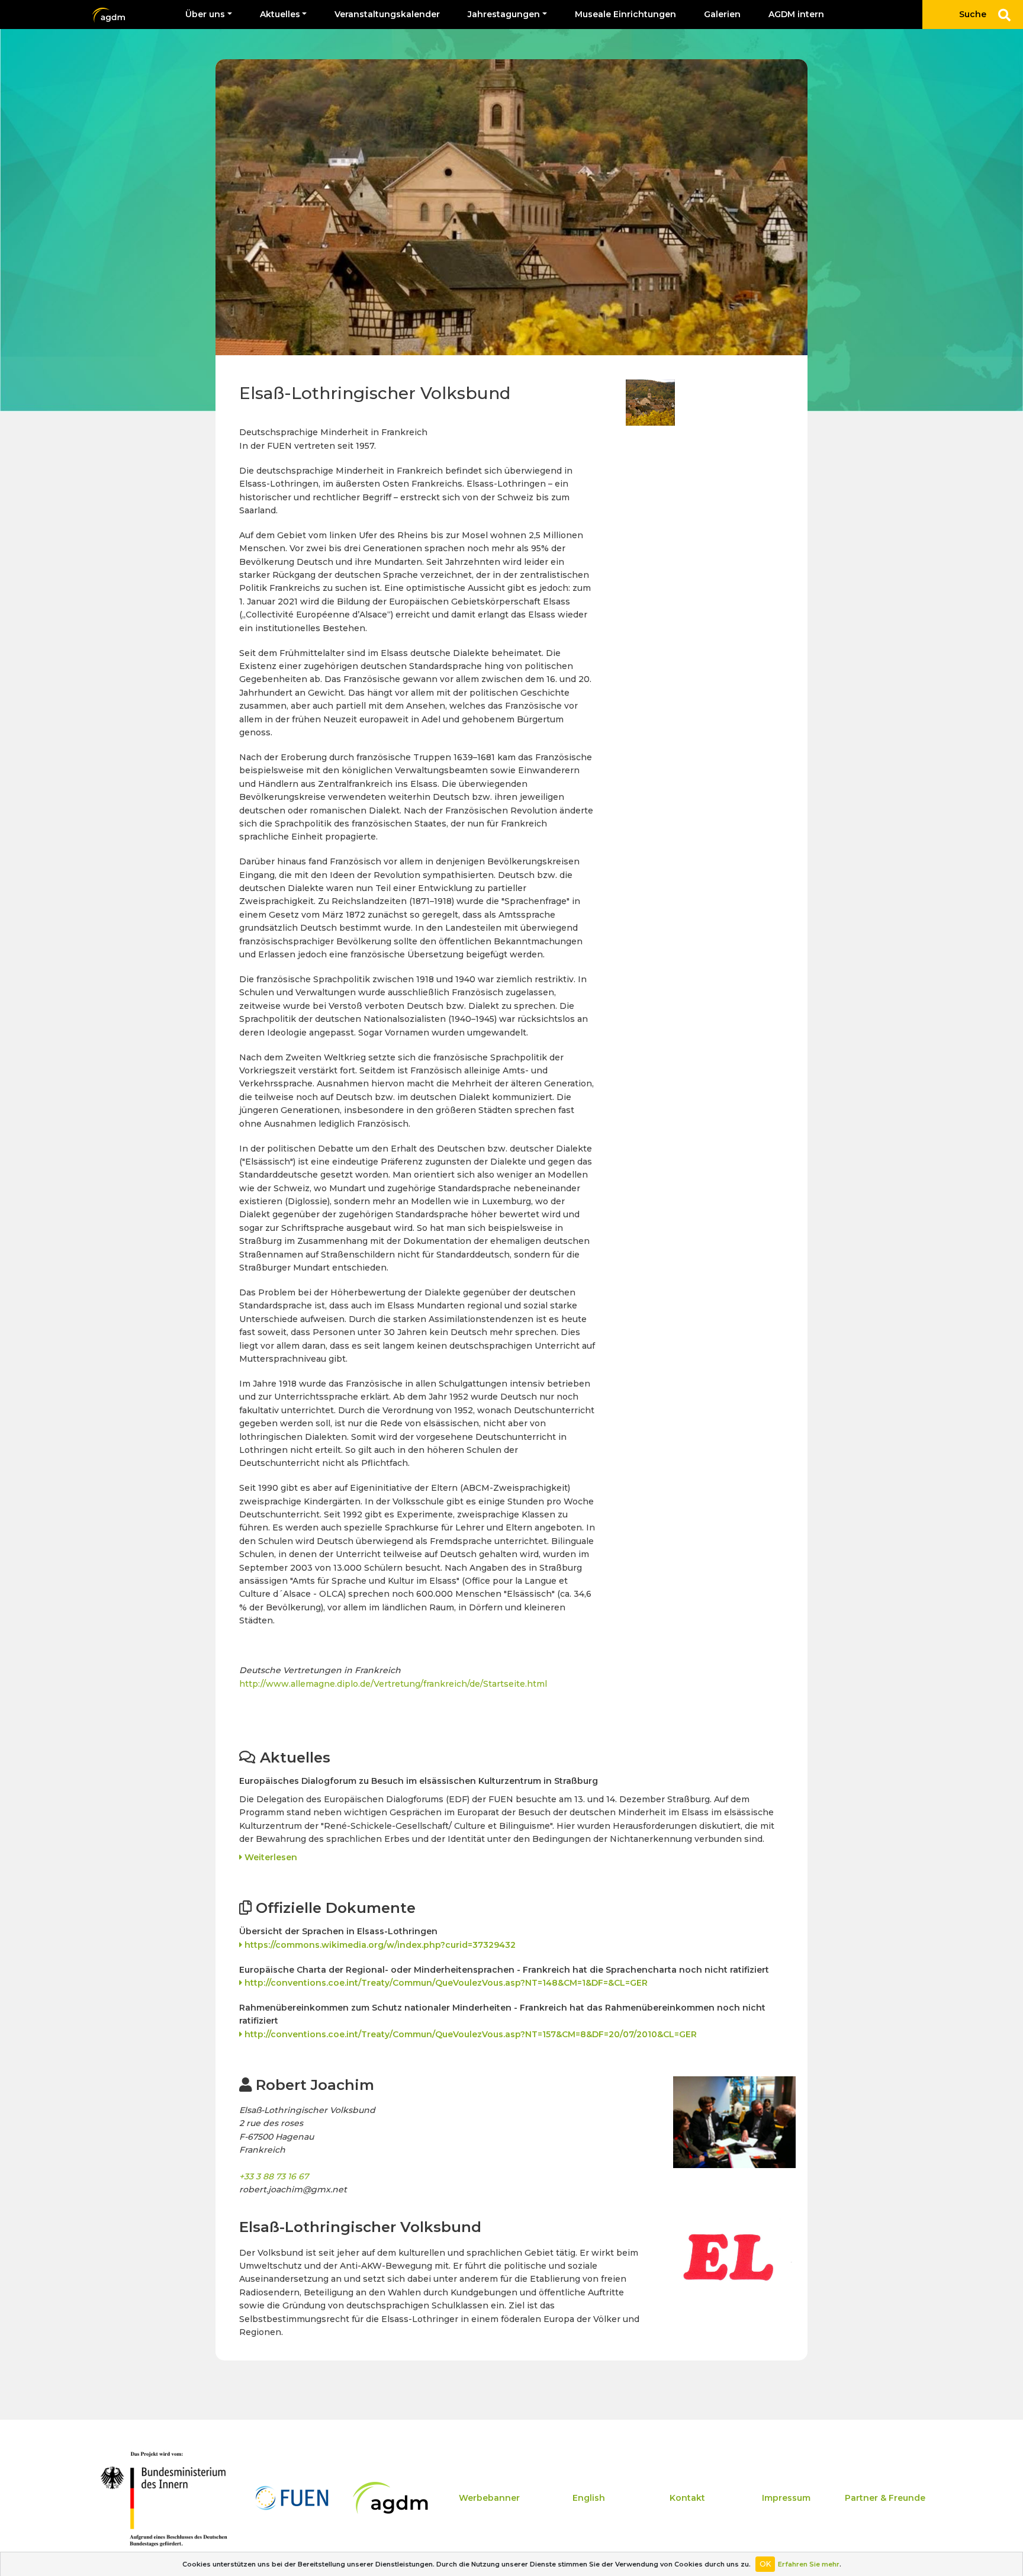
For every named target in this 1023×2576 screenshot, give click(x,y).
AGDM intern (796, 14)
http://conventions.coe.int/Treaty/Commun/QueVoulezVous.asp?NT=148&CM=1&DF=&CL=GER (445, 1983)
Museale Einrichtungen (625, 14)
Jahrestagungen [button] (504, 14)
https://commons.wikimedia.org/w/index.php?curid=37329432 (379, 1945)
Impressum (786, 2498)
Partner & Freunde (885, 2498)
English (589, 2498)
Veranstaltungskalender (387, 14)
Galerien (722, 14)
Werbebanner (489, 2498)
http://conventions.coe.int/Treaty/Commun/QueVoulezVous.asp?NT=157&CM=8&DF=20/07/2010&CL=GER (469, 2034)
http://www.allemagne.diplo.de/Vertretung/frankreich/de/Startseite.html (393, 1684)
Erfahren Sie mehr (809, 2564)
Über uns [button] (205, 14)
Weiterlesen (270, 1857)
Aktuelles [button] (280, 14)
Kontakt (687, 2498)
